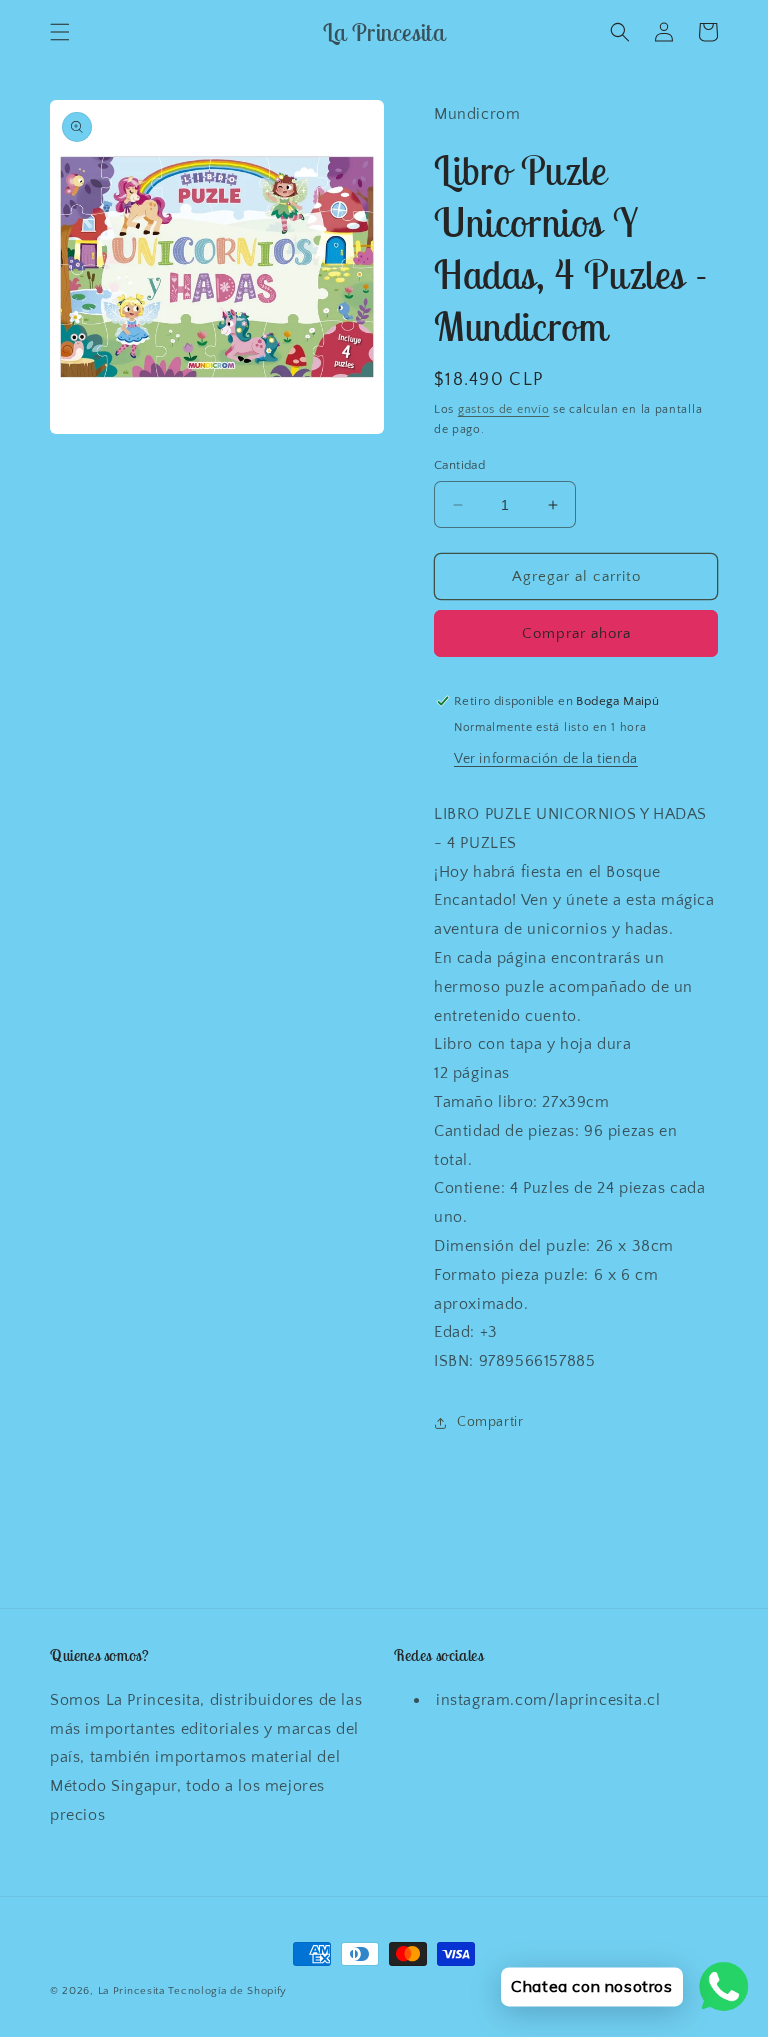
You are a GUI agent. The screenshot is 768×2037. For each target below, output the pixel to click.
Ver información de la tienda (546, 759)
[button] (60, 32)
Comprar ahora (576, 633)
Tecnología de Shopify (227, 1991)
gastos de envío (504, 409)
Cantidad (459, 465)
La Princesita (131, 1991)
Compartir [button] (490, 1422)
